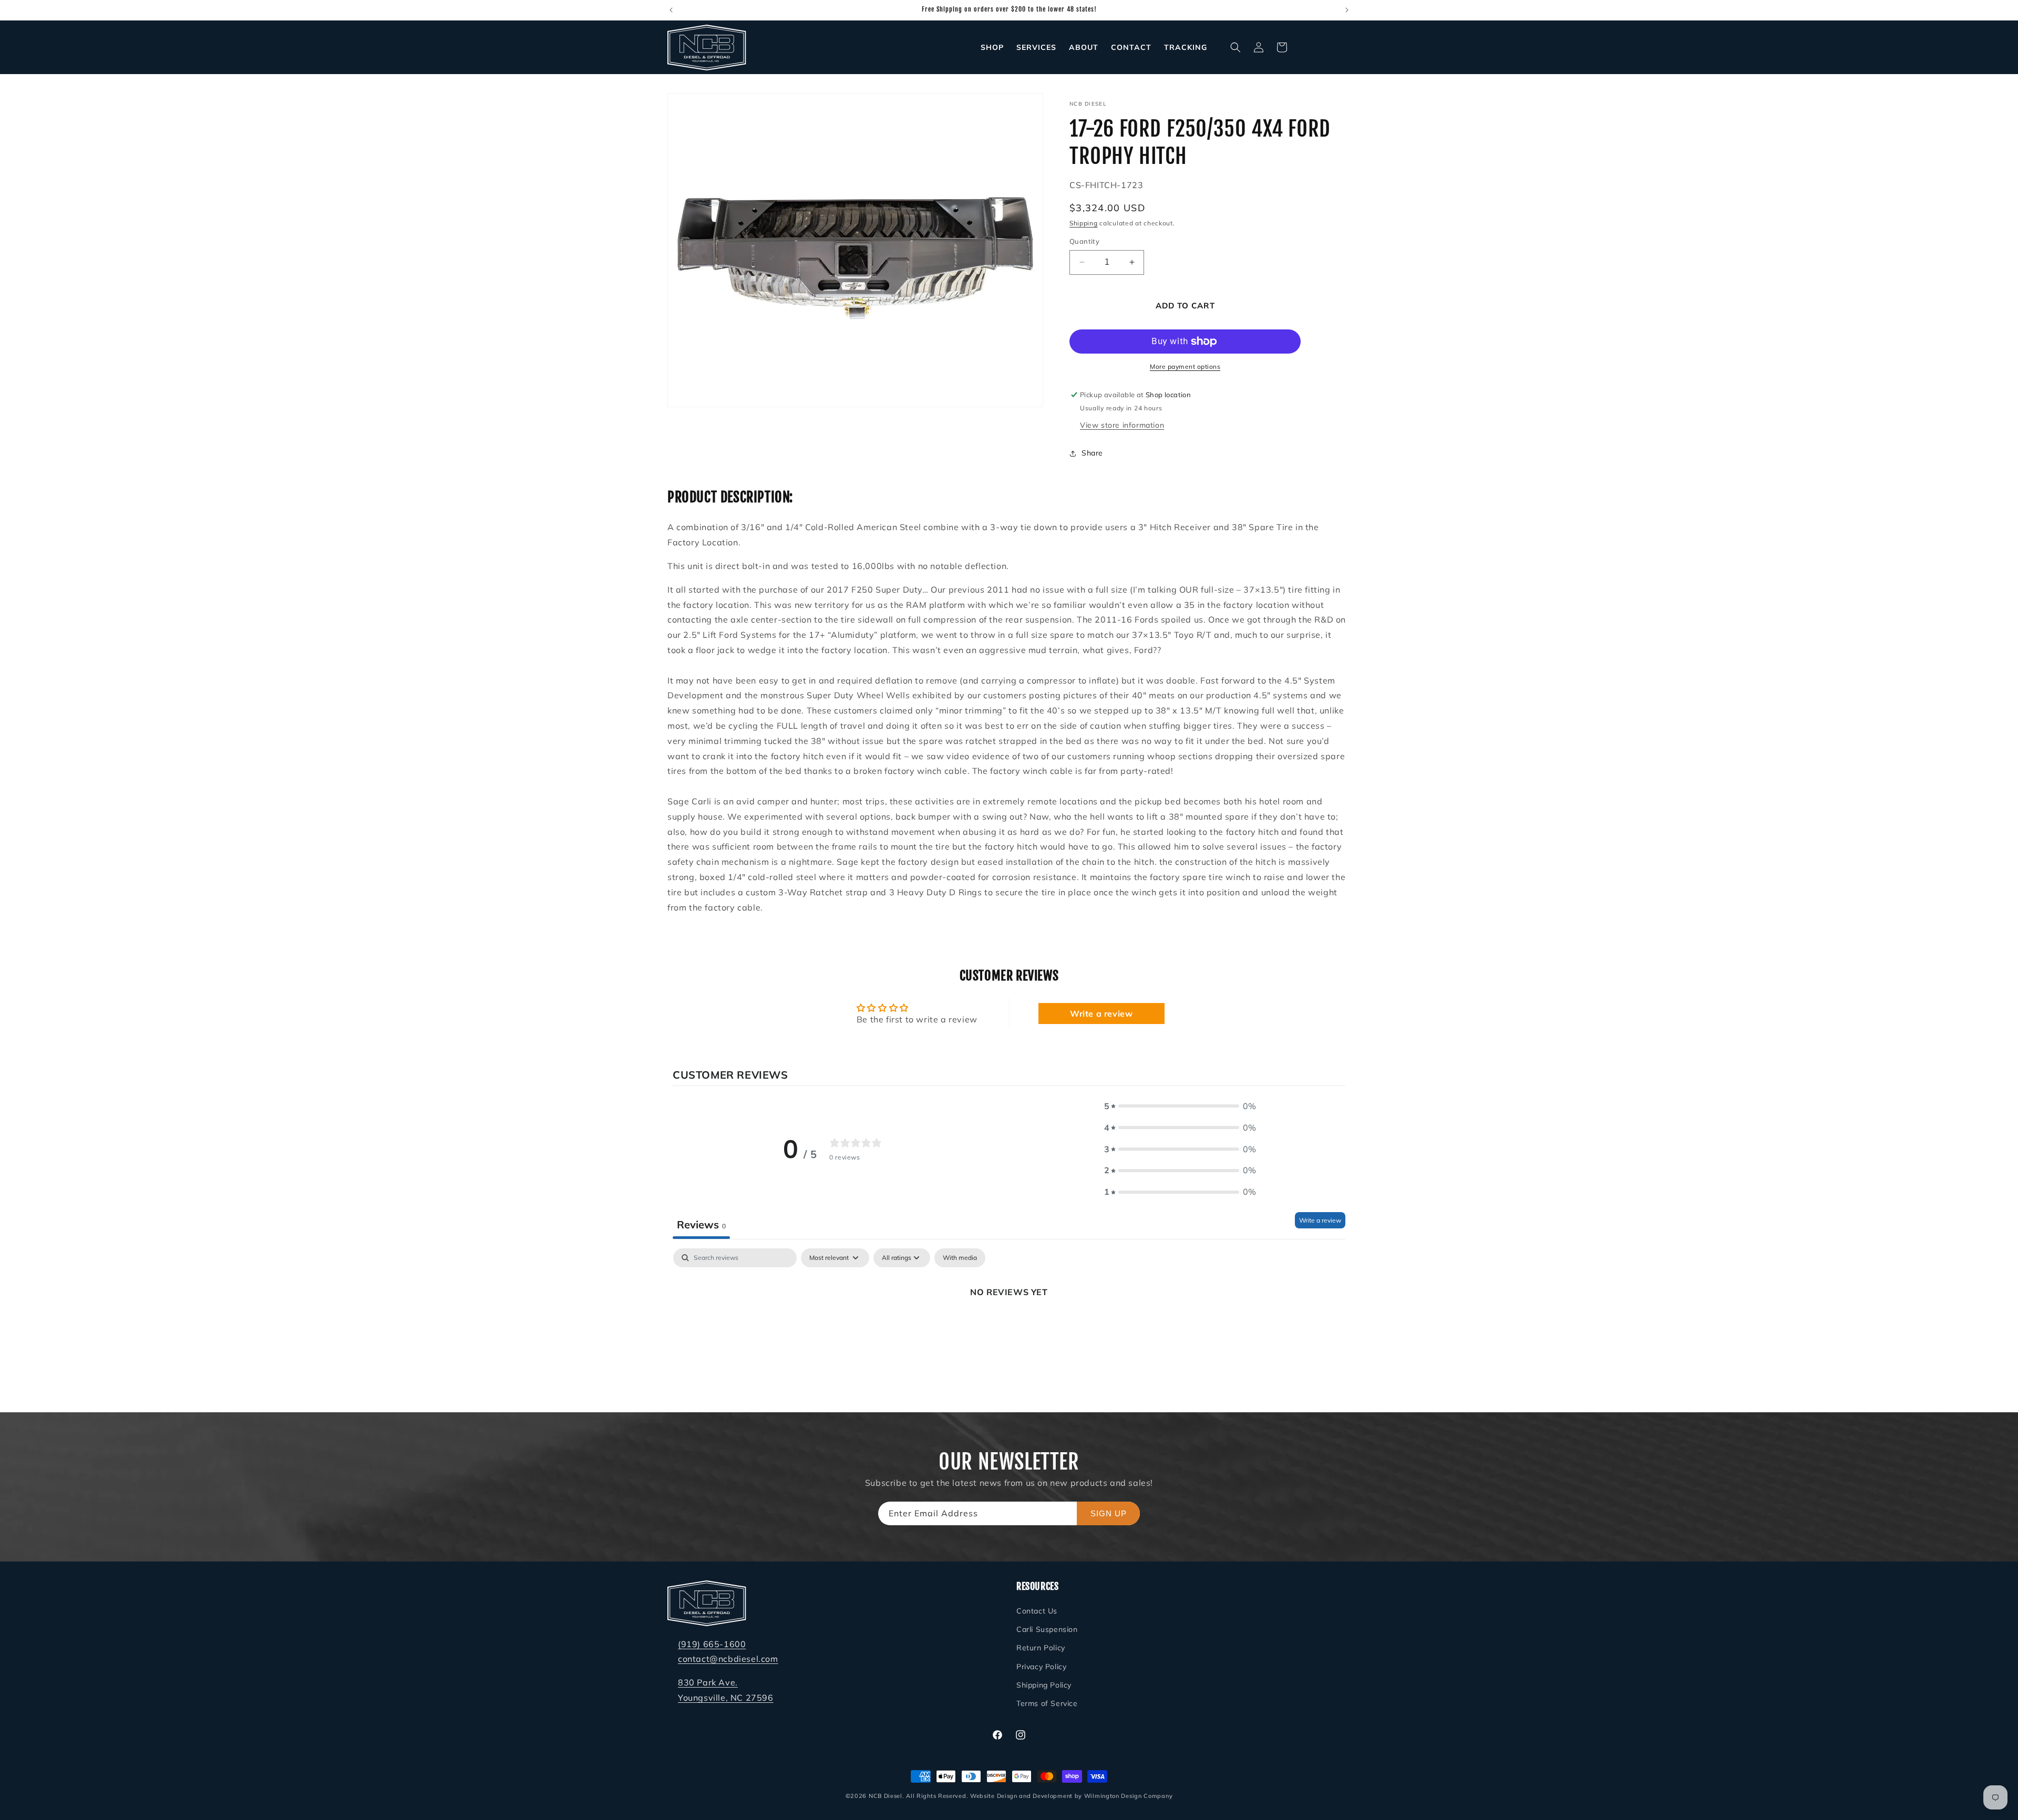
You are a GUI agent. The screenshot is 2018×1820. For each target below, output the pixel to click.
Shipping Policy (1044, 1685)
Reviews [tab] (701, 1224)
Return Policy (1041, 1648)
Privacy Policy (1041, 1667)
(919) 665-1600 (712, 1644)
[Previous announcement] (671, 10)
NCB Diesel (886, 1796)
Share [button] (1092, 453)
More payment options (1185, 366)
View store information (1122, 425)
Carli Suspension (1047, 1629)
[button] (1235, 47)
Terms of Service (1047, 1703)
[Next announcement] (1347, 10)
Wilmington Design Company (1129, 1796)
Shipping (1084, 223)
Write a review (1101, 1014)
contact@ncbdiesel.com (728, 1659)
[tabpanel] (1009, 1327)
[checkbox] (960, 1258)
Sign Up (1109, 1513)
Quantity (1084, 241)
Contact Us (1037, 1611)
